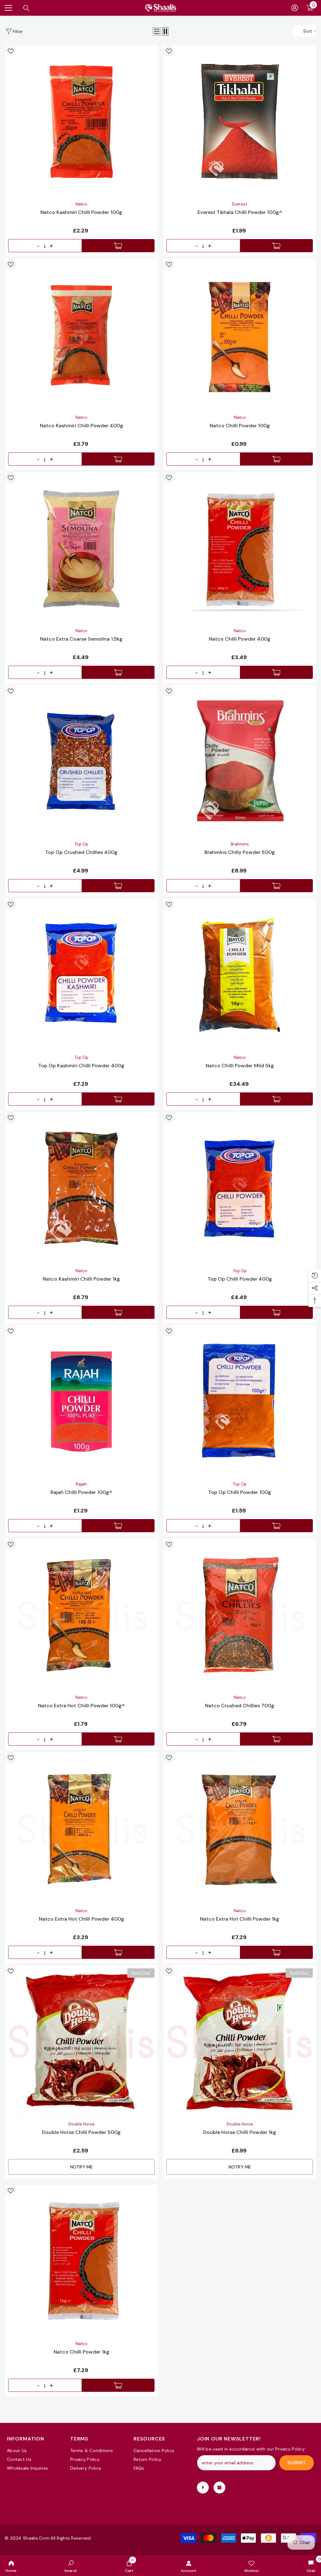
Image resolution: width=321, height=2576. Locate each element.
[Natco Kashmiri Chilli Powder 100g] (81, 122)
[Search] (26, 8)
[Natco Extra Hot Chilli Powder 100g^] (81, 1615)
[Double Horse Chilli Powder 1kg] (240, 2042)
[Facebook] (203, 2488)
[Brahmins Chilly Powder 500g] (240, 762)
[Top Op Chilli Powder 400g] (240, 1188)
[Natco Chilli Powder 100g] (240, 335)
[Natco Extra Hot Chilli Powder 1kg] (240, 1828)
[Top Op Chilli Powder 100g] (240, 1402)
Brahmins (240, 844)
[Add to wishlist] (11, 51)
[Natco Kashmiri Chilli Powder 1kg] (81, 1188)
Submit (297, 2463)
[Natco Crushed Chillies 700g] (240, 1615)
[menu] (8, 8)
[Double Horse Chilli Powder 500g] (81, 2042)
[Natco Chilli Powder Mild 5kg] (240, 975)
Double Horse (82, 2124)
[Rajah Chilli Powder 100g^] (81, 1402)
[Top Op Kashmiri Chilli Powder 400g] (81, 975)
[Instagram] (219, 2488)
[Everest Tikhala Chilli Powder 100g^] (240, 122)
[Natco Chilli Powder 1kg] (81, 2261)
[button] (157, 31)
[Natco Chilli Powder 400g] (240, 548)
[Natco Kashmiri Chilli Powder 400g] (81, 335)
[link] (71, 2566)
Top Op (82, 844)
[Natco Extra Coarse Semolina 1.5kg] (81, 548)
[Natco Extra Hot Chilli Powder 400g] (81, 1828)
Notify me (82, 2167)
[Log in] (295, 8)
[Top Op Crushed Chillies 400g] (81, 762)
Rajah (81, 1484)
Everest (240, 204)
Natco (82, 204)
